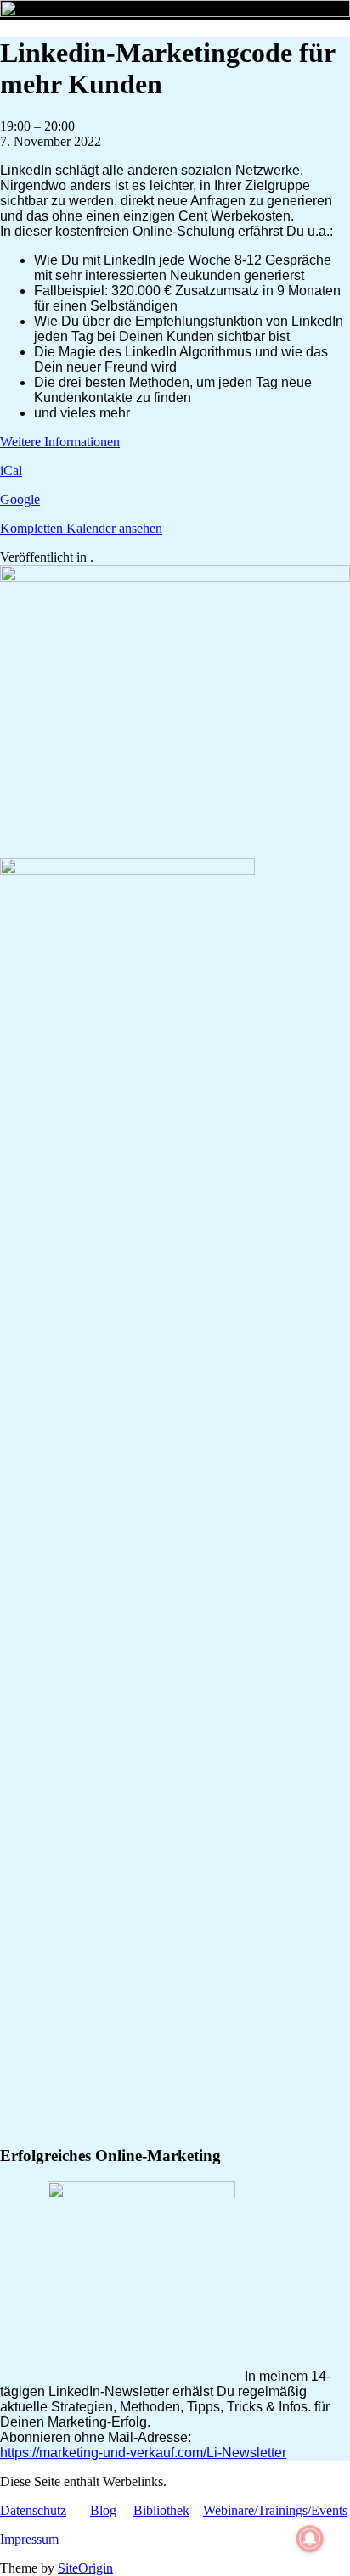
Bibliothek (161, 2510)
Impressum (29, 2539)
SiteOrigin (85, 2568)
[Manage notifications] (310, 2539)
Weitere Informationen (60, 442)
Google (20, 499)
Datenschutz (33, 2510)
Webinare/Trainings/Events (275, 2510)
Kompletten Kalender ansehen (81, 528)
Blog (103, 2510)
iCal (11, 470)
